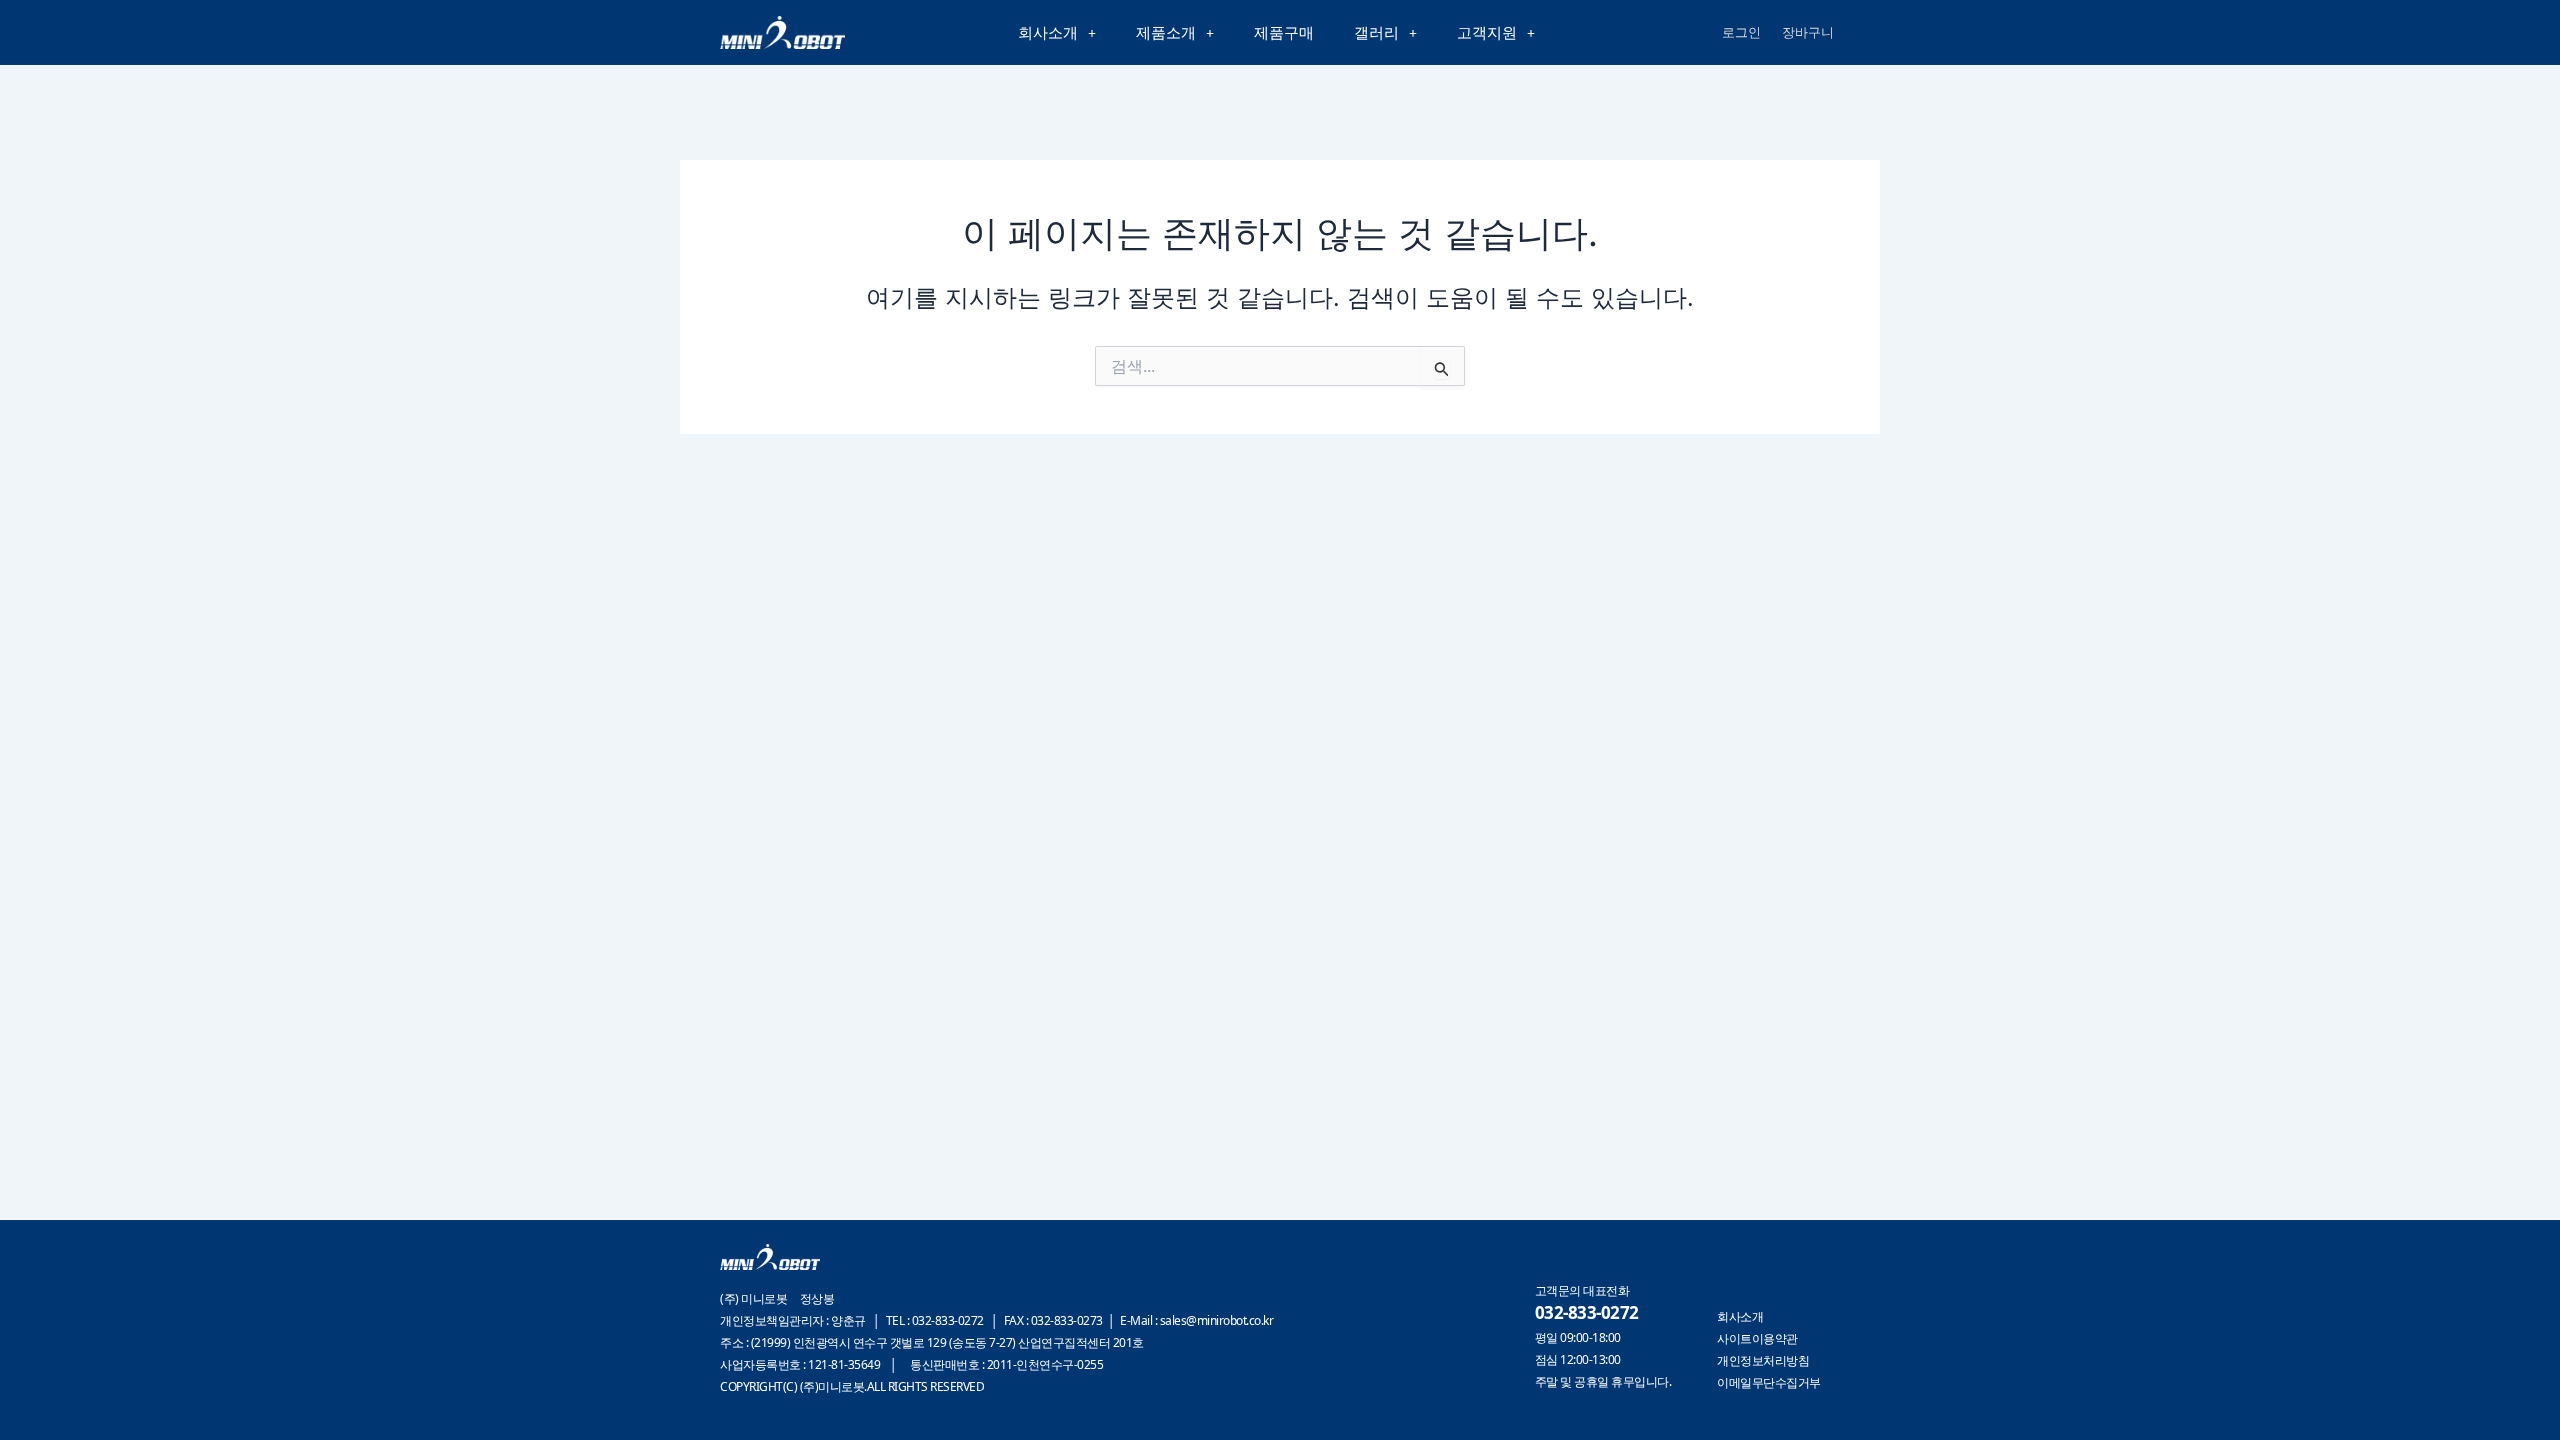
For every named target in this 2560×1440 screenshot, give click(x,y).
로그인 (1741, 32)
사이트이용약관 (1757, 1338)
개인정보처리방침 (1763, 1360)
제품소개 (1166, 32)
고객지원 (1487, 32)
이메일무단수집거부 (1769, 1382)
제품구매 (1284, 32)
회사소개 (1048, 32)
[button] (1057, 32)
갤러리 (1376, 32)
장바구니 (1808, 32)
